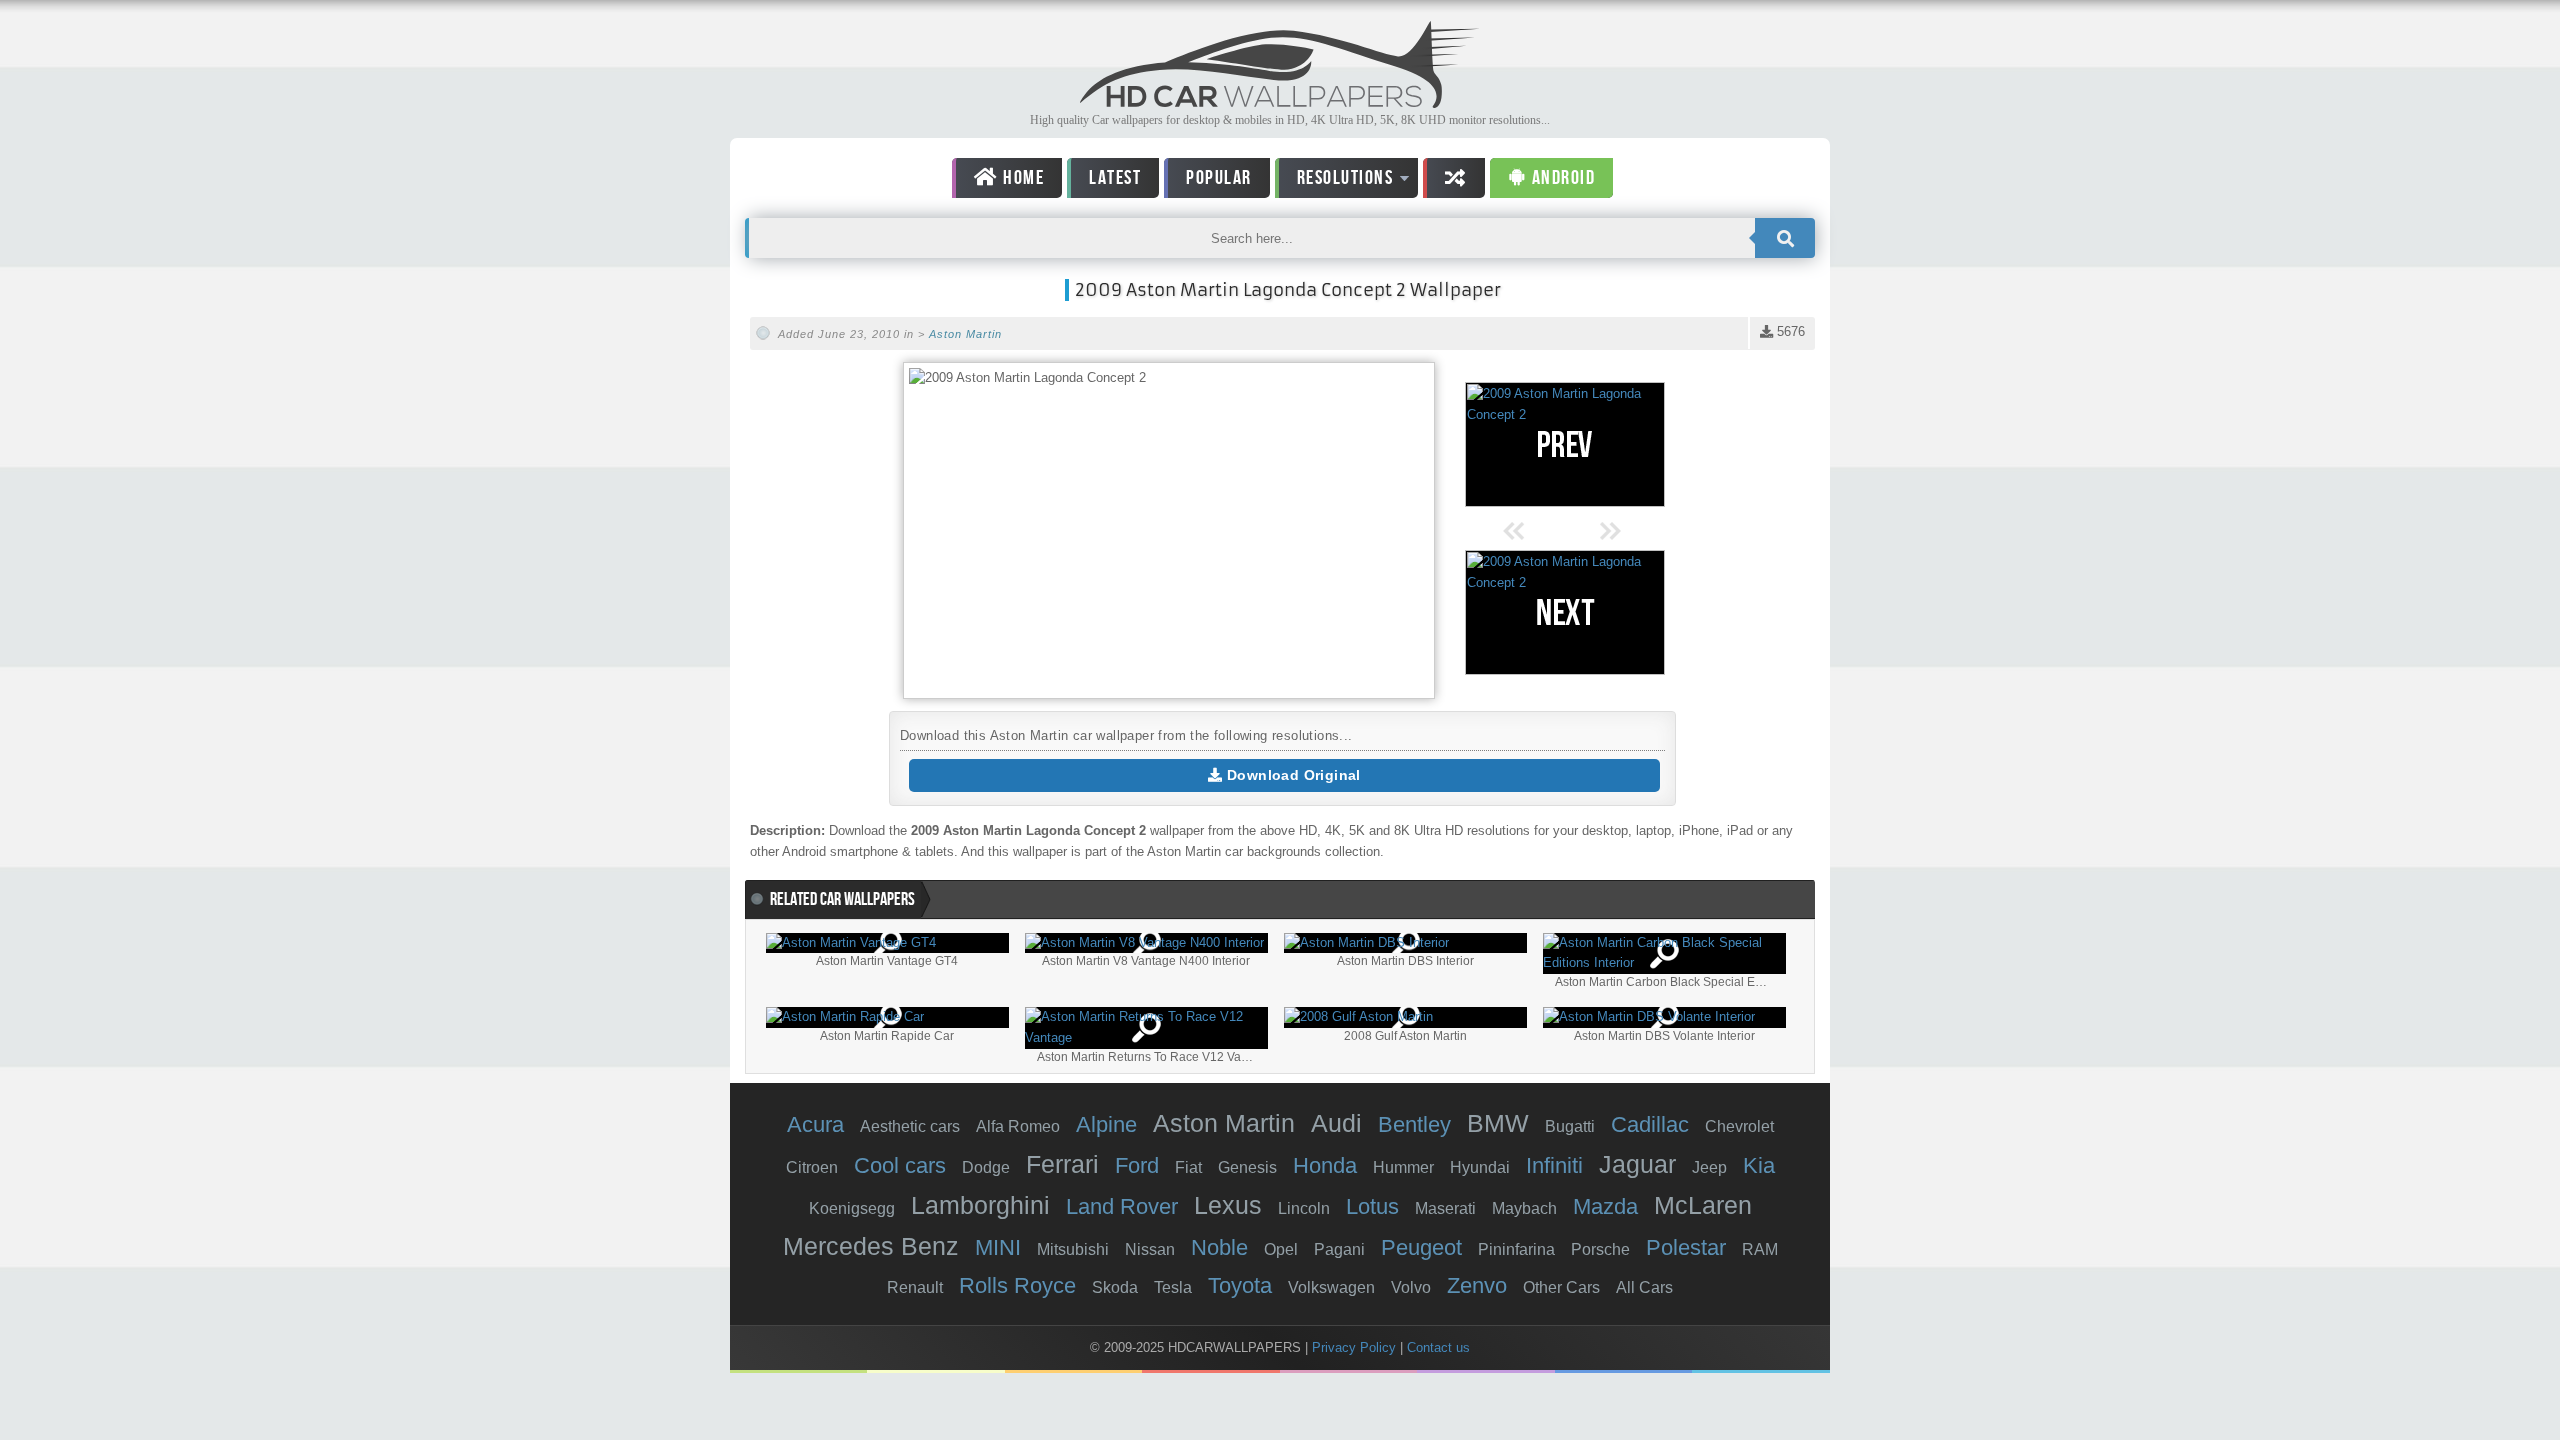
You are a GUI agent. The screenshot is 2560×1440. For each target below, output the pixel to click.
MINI (998, 1247)
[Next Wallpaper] (1565, 612)
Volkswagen (1331, 1287)
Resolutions (1334, 181)
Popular (1219, 178)
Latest (1115, 178)
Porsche (1600, 1249)
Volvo (1411, 1287)
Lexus (1228, 1205)
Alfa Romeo (1018, 1126)
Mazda (1605, 1206)
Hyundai (1480, 1167)
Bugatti (1570, 1126)
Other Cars (1561, 1287)
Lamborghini (980, 1205)
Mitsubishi (1073, 1249)
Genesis (1247, 1167)
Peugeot (1421, 1247)
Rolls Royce (1017, 1285)
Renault (915, 1287)
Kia (1759, 1165)
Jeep (1709, 1167)
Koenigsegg (852, 1208)
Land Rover (1122, 1206)
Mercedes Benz (871, 1246)
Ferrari (1062, 1164)
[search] (1785, 238)
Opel (1281, 1249)
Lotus (1372, 1206)
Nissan (1150, 1249)
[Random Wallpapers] (1454, 178)
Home (1022, 178)
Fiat (1188, 1167)
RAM (1760, 1249)
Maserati (1445, 1208)
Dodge (986, 1167)
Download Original (1292, 775)
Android (1561, 178)
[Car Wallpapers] (1280, 102)
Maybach (1524, 1208)
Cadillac (1650, 1124)
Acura (815, 1124)
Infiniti (1554, 1165)
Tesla (1173, 1287)
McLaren (1703, 1205)
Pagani (1339, 1249)
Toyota (1240, 1285)
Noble (1219, 1247)
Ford (1137, 1165)
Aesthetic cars (910, 1126)
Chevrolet (1739, 1126)
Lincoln (1304, 1208)
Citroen (812, 1167)
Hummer (1403, 1167)
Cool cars (900, 1165)
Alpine (1106, 1124)
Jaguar (1637, 1164)
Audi (1336, 1123)
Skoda (1115, 1287)
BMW (1498, 1123)
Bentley (1414, 1124)
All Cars (1644, 1287)
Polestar (1686, 1247)
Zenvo (1477, 1285)
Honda (1325, 1165)
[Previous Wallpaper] (1565, 444)
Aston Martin (965, 334)
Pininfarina (1516, 1249)
